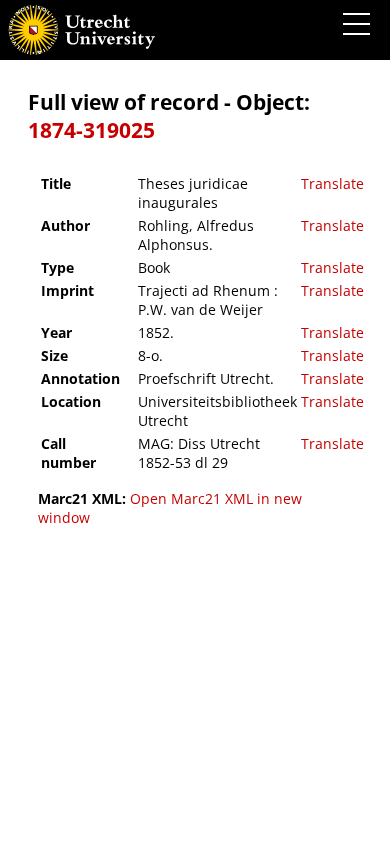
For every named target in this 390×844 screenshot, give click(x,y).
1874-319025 (91, 130)
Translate (332, 183)
